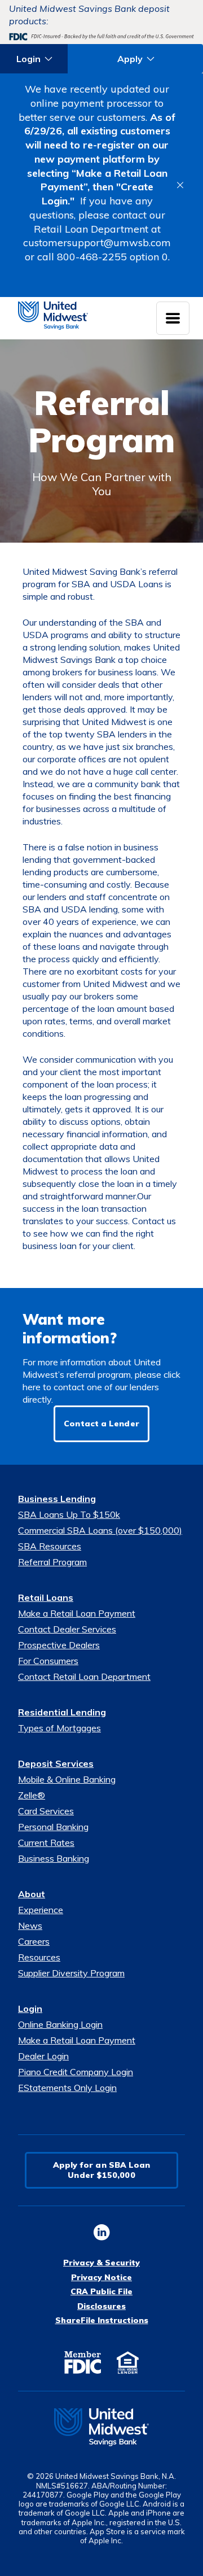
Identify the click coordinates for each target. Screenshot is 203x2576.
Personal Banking (53, 1827)
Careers (34, 1941)
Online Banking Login (60, 2024)
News (30, 1926)
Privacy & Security (101, 2263)
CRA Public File (101, 2291)
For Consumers (48, 1661)
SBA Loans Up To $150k (69, 1514)
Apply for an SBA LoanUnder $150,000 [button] (102, 2170)
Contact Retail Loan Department (84, 1676)
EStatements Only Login (67, 2088)
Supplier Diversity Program (71, 1973)
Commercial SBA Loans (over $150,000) (100, 1530)
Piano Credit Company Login (76, 2072)
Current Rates (46, 1843)
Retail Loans (46, 1597)
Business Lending (57, 1499)
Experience (41, 1910)
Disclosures (101, 2306)
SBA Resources (50, 1546)
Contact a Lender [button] (101, 1424)
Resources (39, 1957)
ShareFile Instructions (102, 2320)
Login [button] (28, 59)
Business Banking (54, 1858)
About (32, 1894)
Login (30, 2009)
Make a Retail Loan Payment (77, 1613)
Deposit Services (56, 1763)
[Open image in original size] (101, 2427)
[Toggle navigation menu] (173, 318)
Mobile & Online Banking (67, 1779)
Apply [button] (130, 59)
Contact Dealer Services (67, 1629)
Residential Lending (62, 1712)
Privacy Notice (101, 2277)
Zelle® (32, 1795)
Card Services (46, 1811)
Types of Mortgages (59, 1728)
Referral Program (52, 1562)
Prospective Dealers (59, 1645)
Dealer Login (43, 2056)
